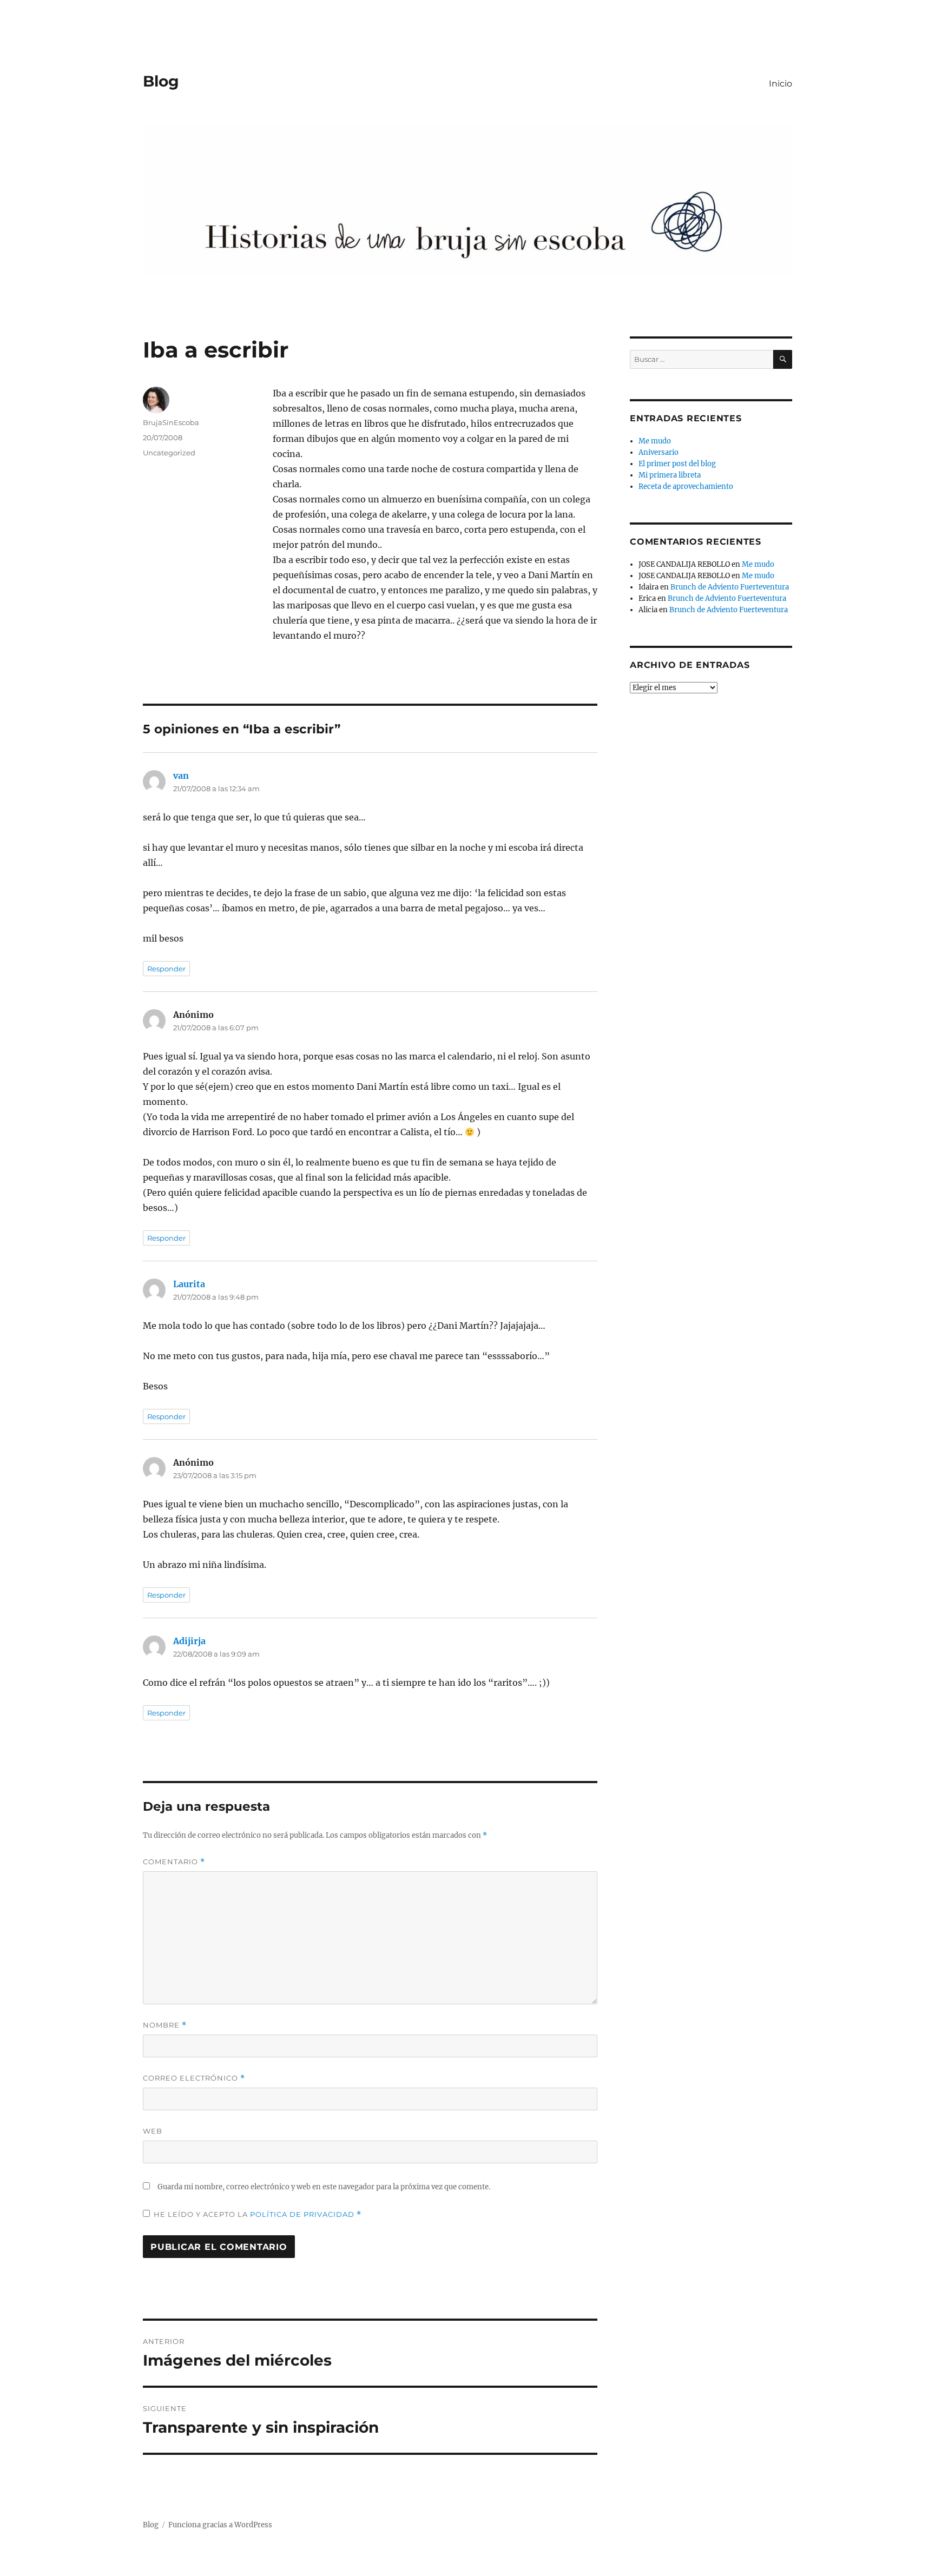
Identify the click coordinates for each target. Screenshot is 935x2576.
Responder (166, 969)
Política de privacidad (303, 2214)
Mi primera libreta (670, 475)
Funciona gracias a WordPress (220, 2525)
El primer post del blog (677, 464)
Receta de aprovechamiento (686, 486)
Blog (161, 81)
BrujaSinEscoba (171, 422)
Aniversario (659, 452)
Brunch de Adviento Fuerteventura (730, 587)
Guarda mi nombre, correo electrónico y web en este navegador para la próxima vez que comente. (324, 2187)
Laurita (189, 1284)
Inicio (781, 84)
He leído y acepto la (258, 2214)
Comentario (174, 1862)
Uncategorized (169, 453)
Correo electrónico (194, 2078)
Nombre (165, 2025)
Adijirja (189, 1641)
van (181, 776)
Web (153, 2131)
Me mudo (655, 441)
